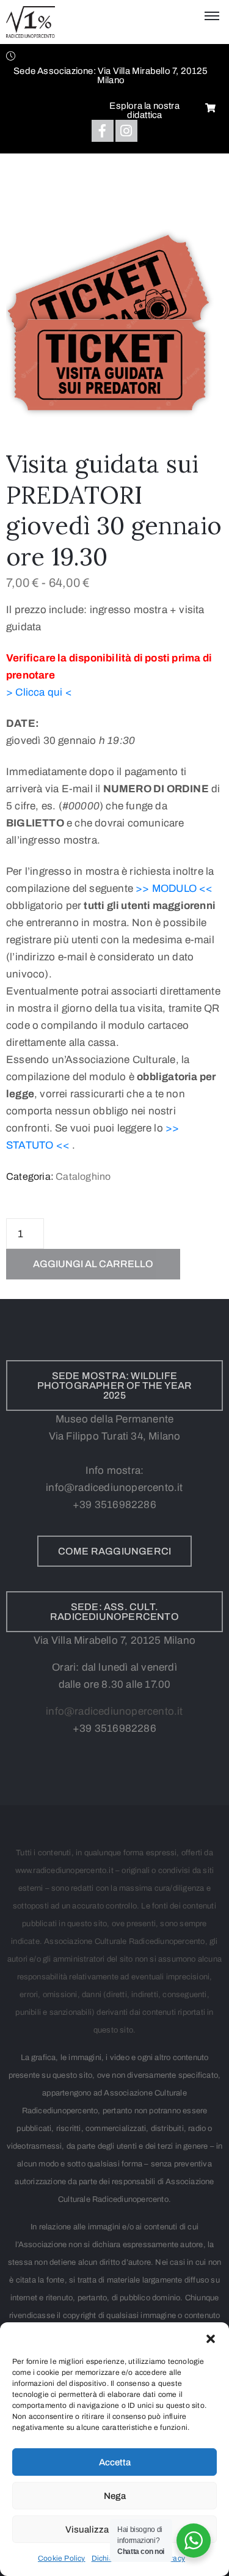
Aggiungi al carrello (93, 1264)
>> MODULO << (174, 889)
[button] (211, 2338)
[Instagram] (126, 131)
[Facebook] (103, 131)
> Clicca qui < (39, 692)
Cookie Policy (62, 2558)
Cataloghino (83, 1176)
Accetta (115, 2462)
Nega (115, 2496)
